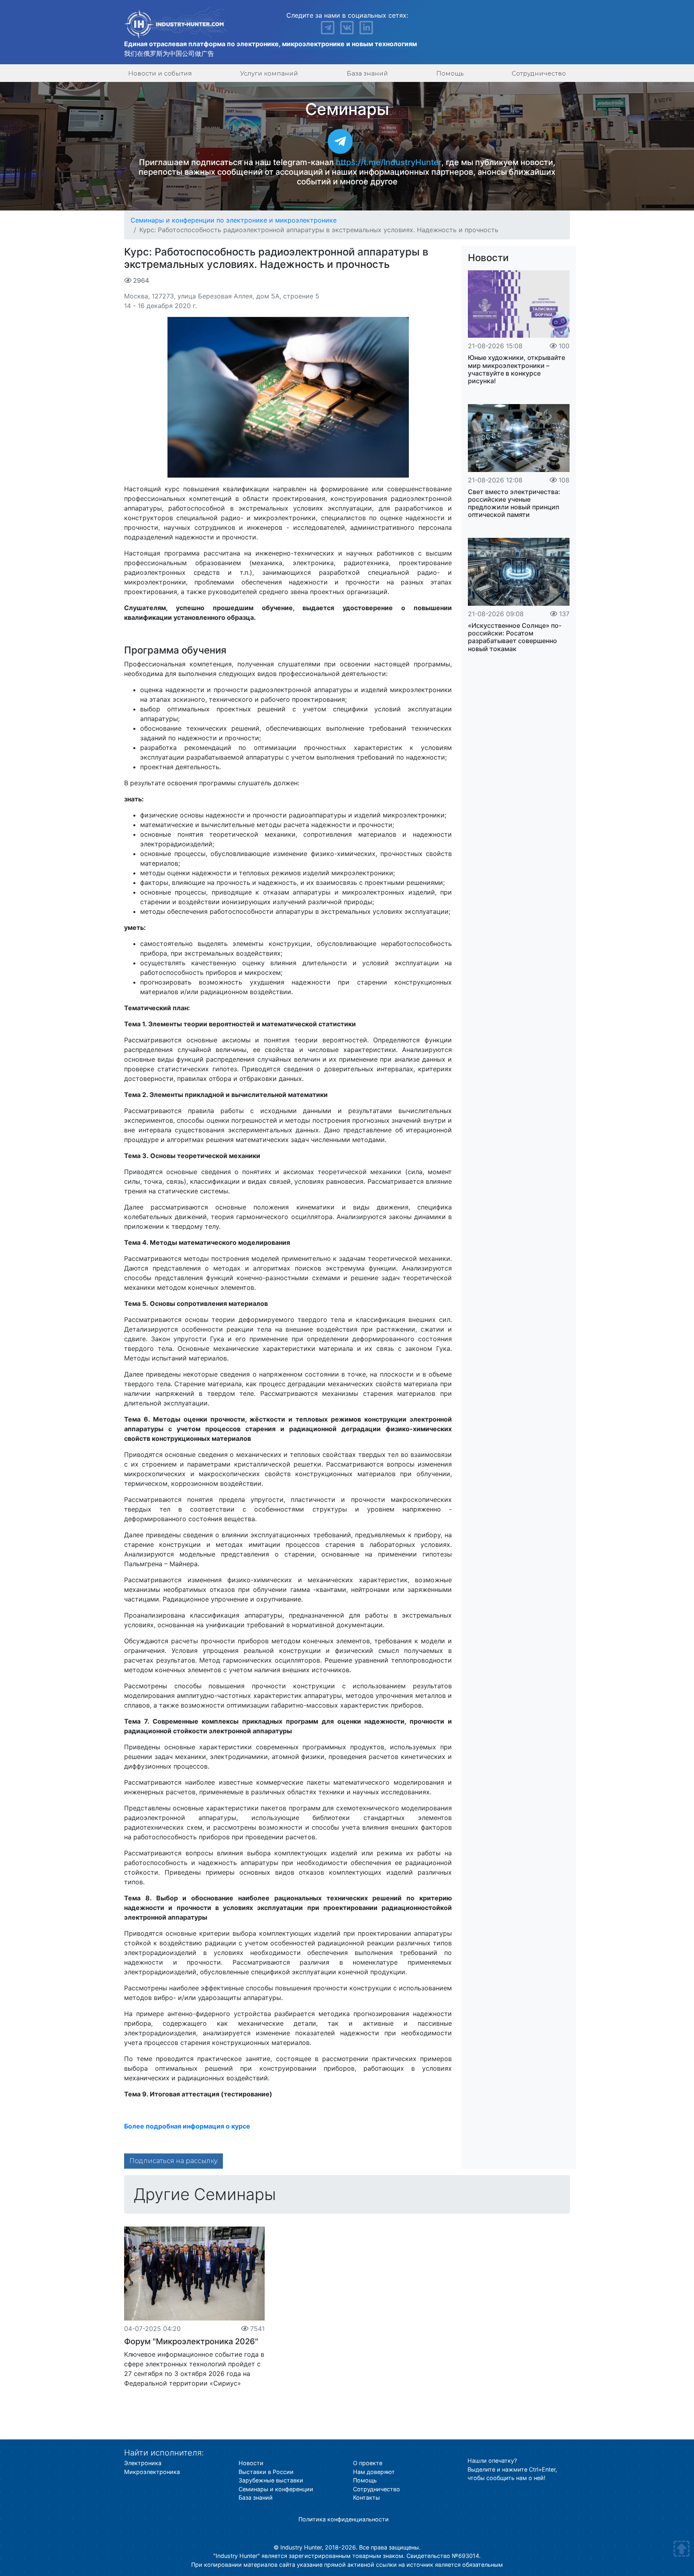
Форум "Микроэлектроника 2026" (191, 2341)
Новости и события (160, 73)
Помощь (450, 73)
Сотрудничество (539, 73)
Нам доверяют (374, 2472)
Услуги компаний (269, 73)
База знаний (367, 73)
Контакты (366, 2497)
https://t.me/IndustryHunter (389, 162)
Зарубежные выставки (271, 2480)
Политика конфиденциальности (344, 2519)
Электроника (143, 2463)
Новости (488, 258)
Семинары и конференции (276, 2489)
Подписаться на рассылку (173, 2161)
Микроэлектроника (152, 2472)
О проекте (368, 2463)
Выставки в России (266, 2472)
